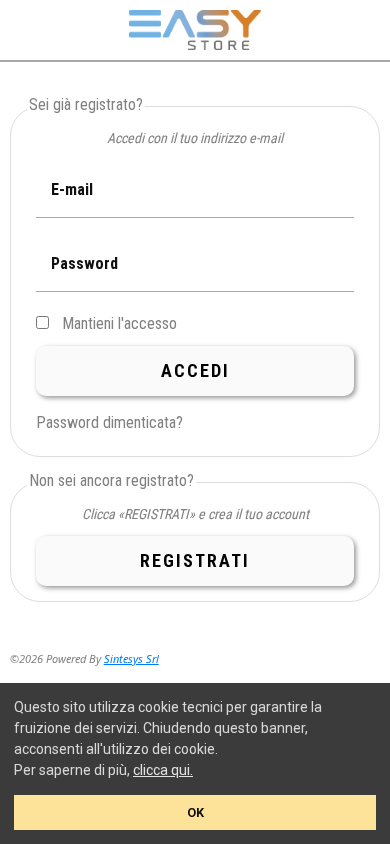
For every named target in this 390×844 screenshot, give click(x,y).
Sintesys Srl (131, 658)
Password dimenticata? (109, 422)
